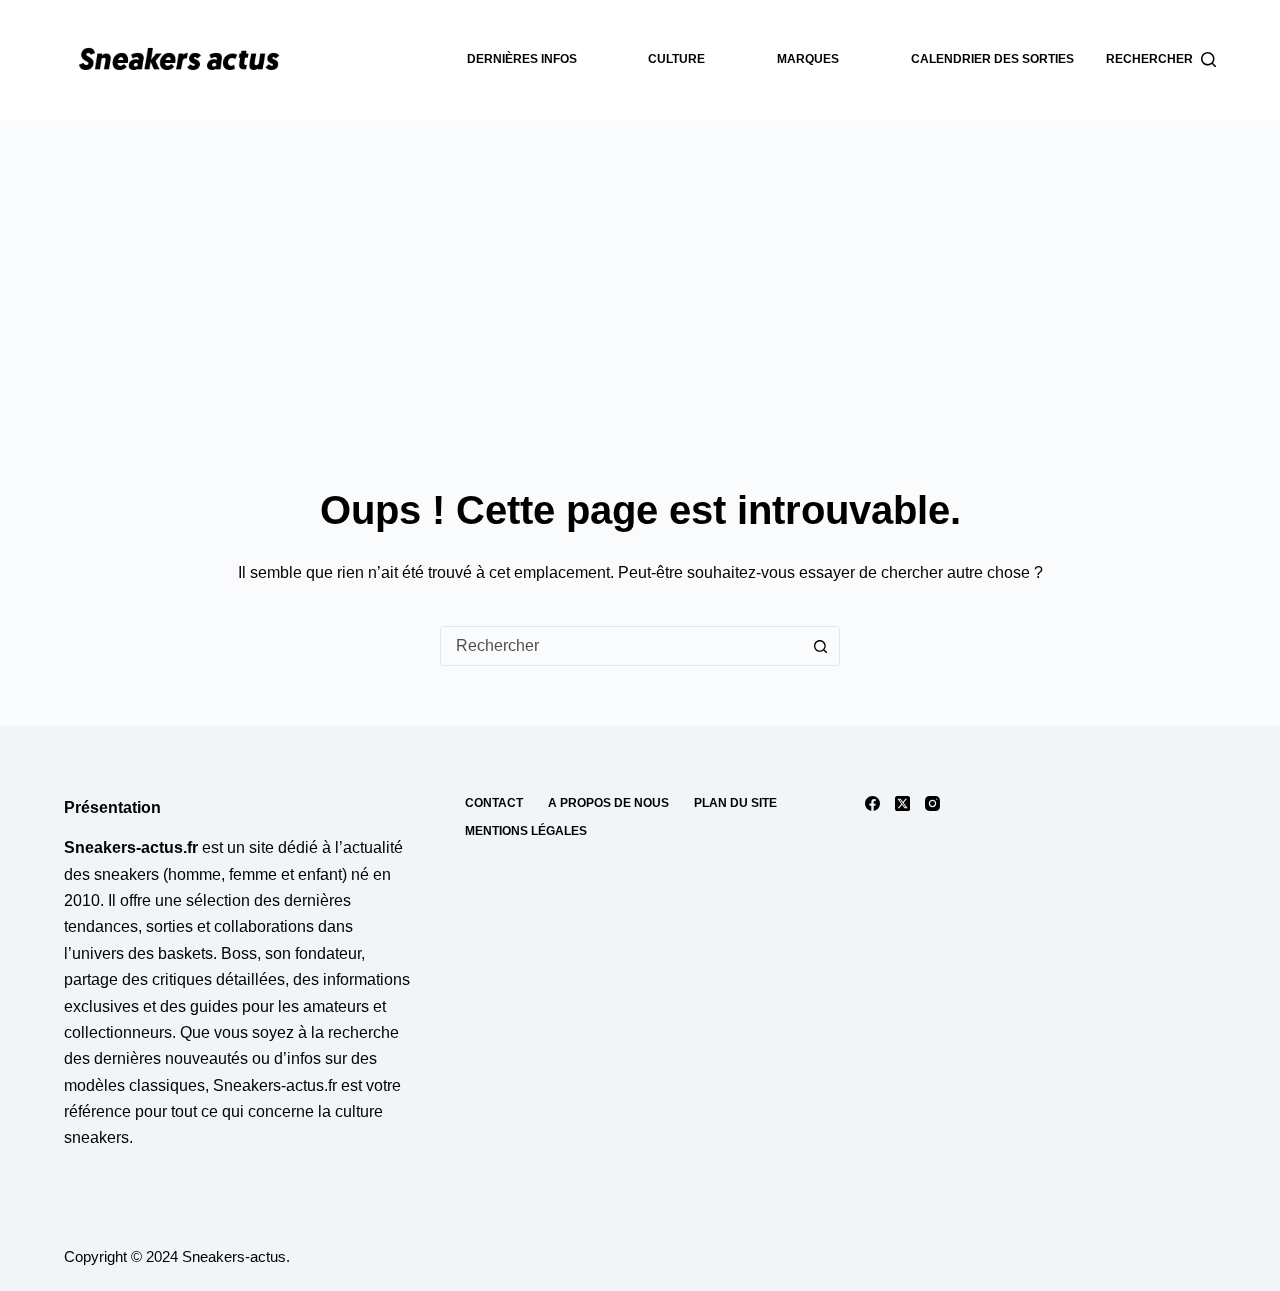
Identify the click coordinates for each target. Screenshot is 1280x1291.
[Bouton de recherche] (820, 646)
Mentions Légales (526, 831)
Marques (808, 59)
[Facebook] (872, 803)
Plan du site (735, 803)
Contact (494, 803)
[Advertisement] (640, 270)
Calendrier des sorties (992, 59)
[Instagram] (932, 803)
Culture (676, 59)
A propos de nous (608, 803)
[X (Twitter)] (902, 803)
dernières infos (522, 59)
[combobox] (621, 646)
